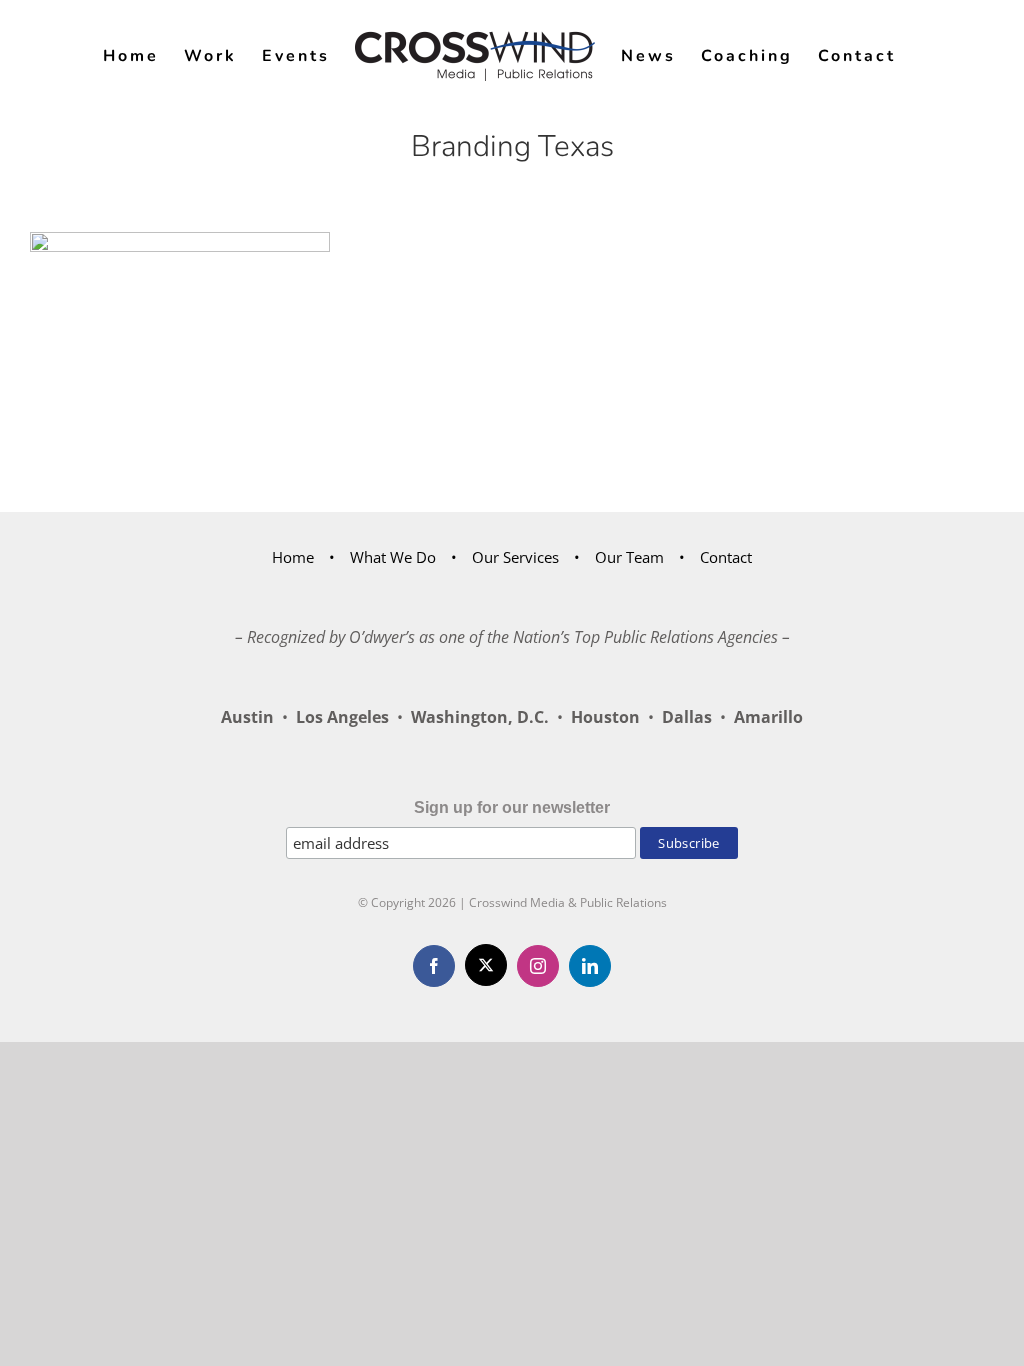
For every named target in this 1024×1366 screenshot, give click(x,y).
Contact (726, 557)
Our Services (515, 557)
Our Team (629, 557)
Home (293, 557)
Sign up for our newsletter (512, 807)
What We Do (393, 557)
